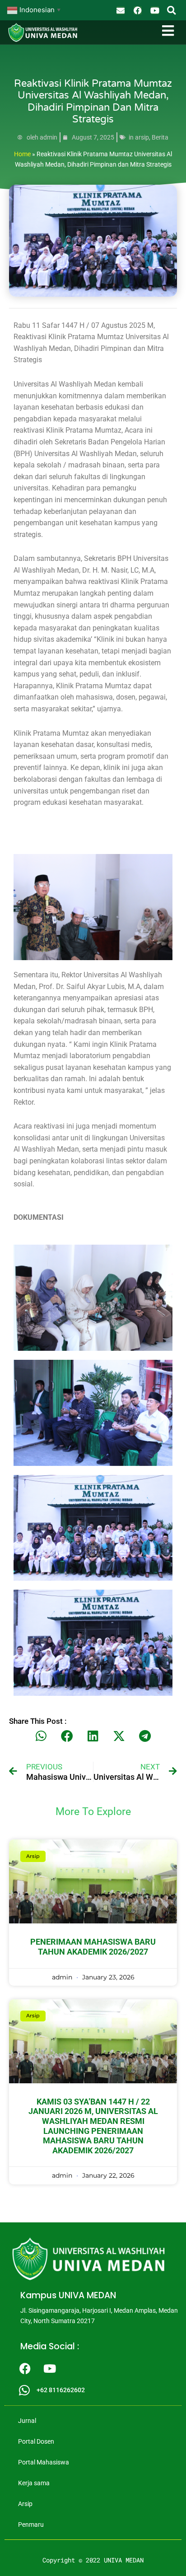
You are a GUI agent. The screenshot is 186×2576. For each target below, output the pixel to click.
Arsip (25, 2504)
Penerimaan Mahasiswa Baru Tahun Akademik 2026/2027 (93, 1947)
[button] (171, 10)
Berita (160, 137)
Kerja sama (34, 2483)
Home (22, 154)
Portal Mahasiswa (44, 2462)
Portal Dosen (36, 2441)
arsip (142, 137)
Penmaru (31, 2525)
